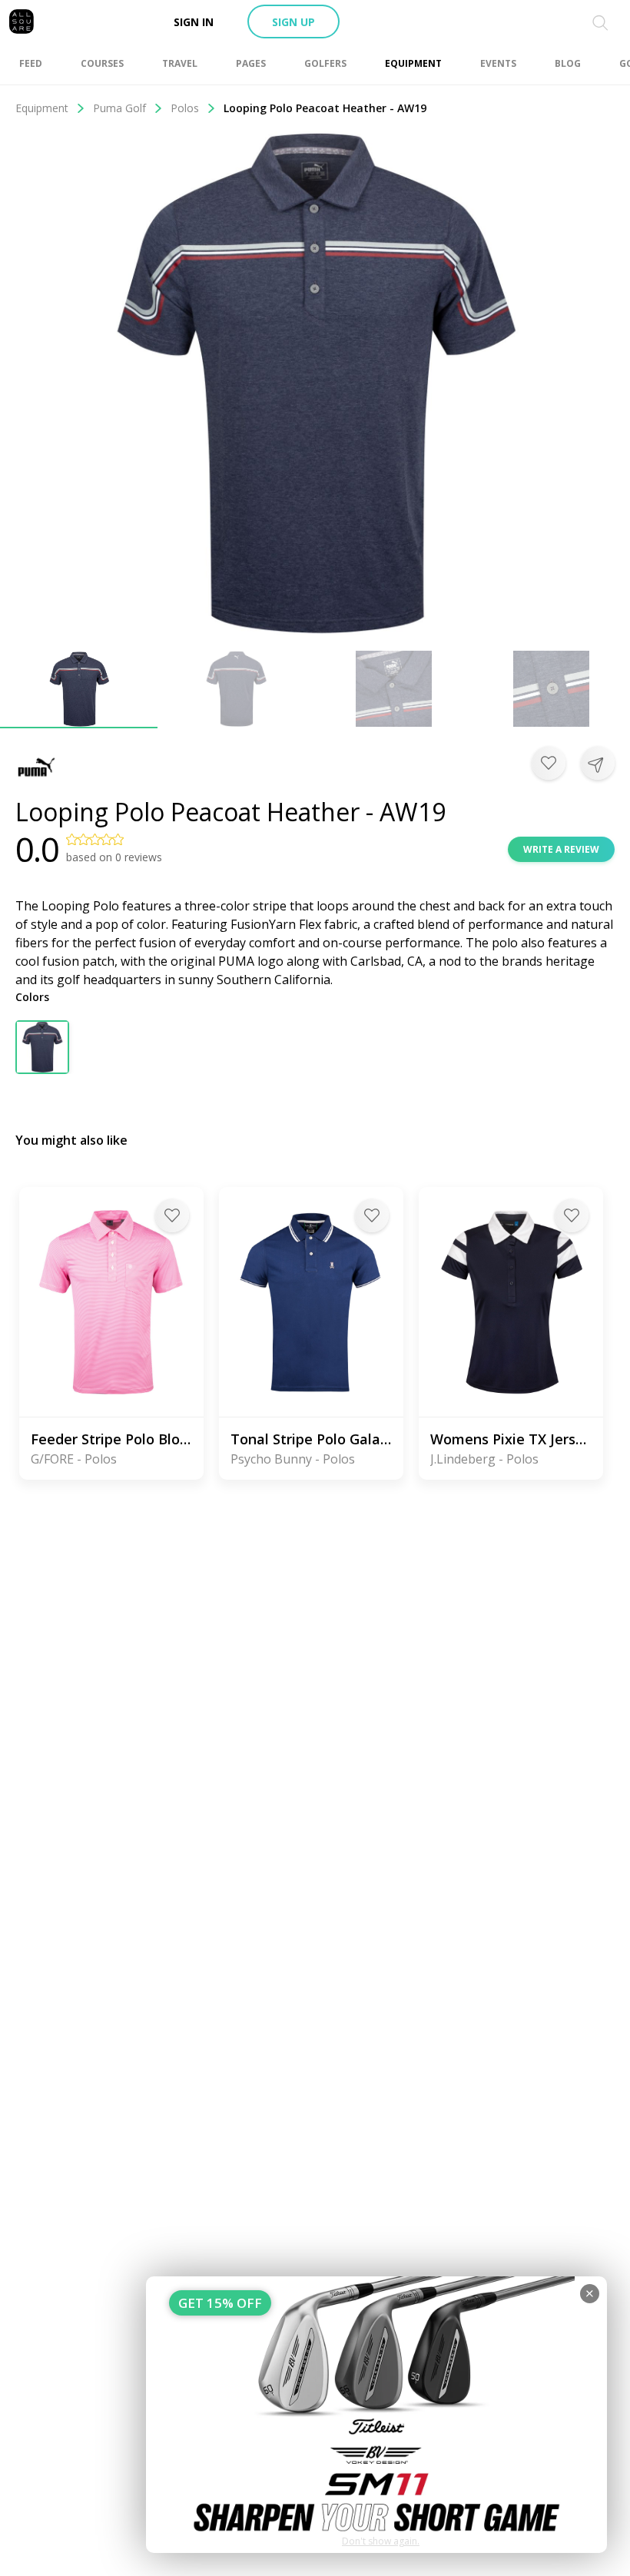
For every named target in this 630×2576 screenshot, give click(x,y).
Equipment (42, 108)
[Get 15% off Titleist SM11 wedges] (376, 2415)
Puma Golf (119, 108)
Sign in (194, 22)
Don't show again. (381, 2541)
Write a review (561, 849)
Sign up (293, 22)
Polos (185, 108)
